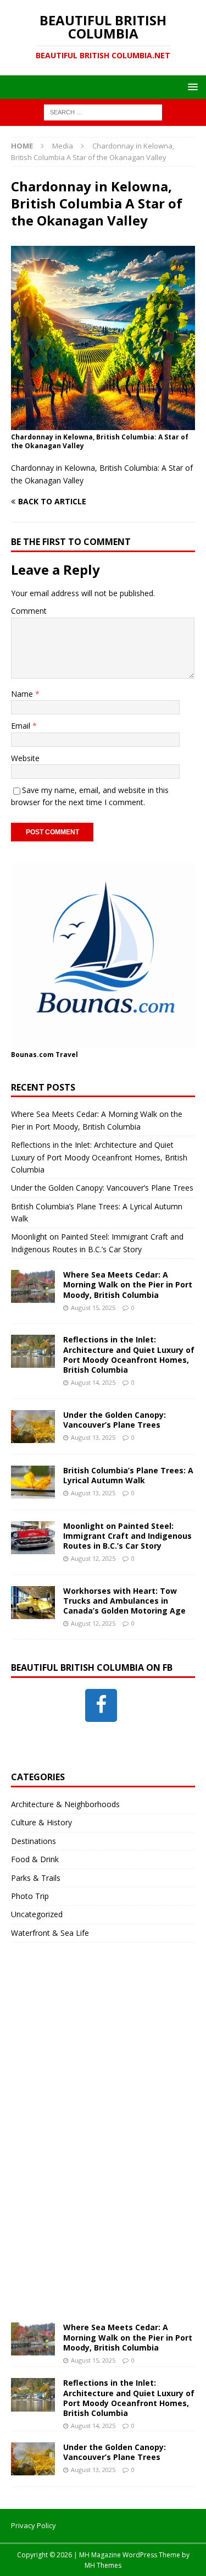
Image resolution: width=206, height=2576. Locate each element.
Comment (29, 611)
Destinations (34, 1841)
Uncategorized (37, 1914)
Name (23, 694)
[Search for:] (103, 112)
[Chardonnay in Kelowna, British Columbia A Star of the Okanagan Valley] (103, 423)
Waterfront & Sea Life (50, 1933)
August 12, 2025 (93, 1558)
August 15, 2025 (93, 1308)
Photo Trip (30, 1896)
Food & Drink (35, 1859)
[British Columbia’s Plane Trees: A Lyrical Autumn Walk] (33, 1482)
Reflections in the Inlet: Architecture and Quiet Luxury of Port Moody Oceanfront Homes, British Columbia (99, 1157)
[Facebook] (101, 1705)
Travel (67, 1055)
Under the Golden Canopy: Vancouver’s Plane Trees (102, 1188)
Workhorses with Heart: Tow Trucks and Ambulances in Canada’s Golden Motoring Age (124, 1601)
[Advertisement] (93, 2143)
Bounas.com (32, 1055)
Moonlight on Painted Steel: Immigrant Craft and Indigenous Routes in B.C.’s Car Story (127, 1536)
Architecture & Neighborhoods (65, 1804)
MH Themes (103, 2565)
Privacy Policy (34, 2525)
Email (22, 726)
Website (25, 758)
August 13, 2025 (93, 1437)
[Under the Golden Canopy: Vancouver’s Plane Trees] (33, 1427)
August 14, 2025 (93, 1382)
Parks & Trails (36, 1878)
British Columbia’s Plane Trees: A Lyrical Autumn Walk (128, 1475)
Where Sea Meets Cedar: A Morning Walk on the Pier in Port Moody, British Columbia (128, 1284)
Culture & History (41, 1822)
